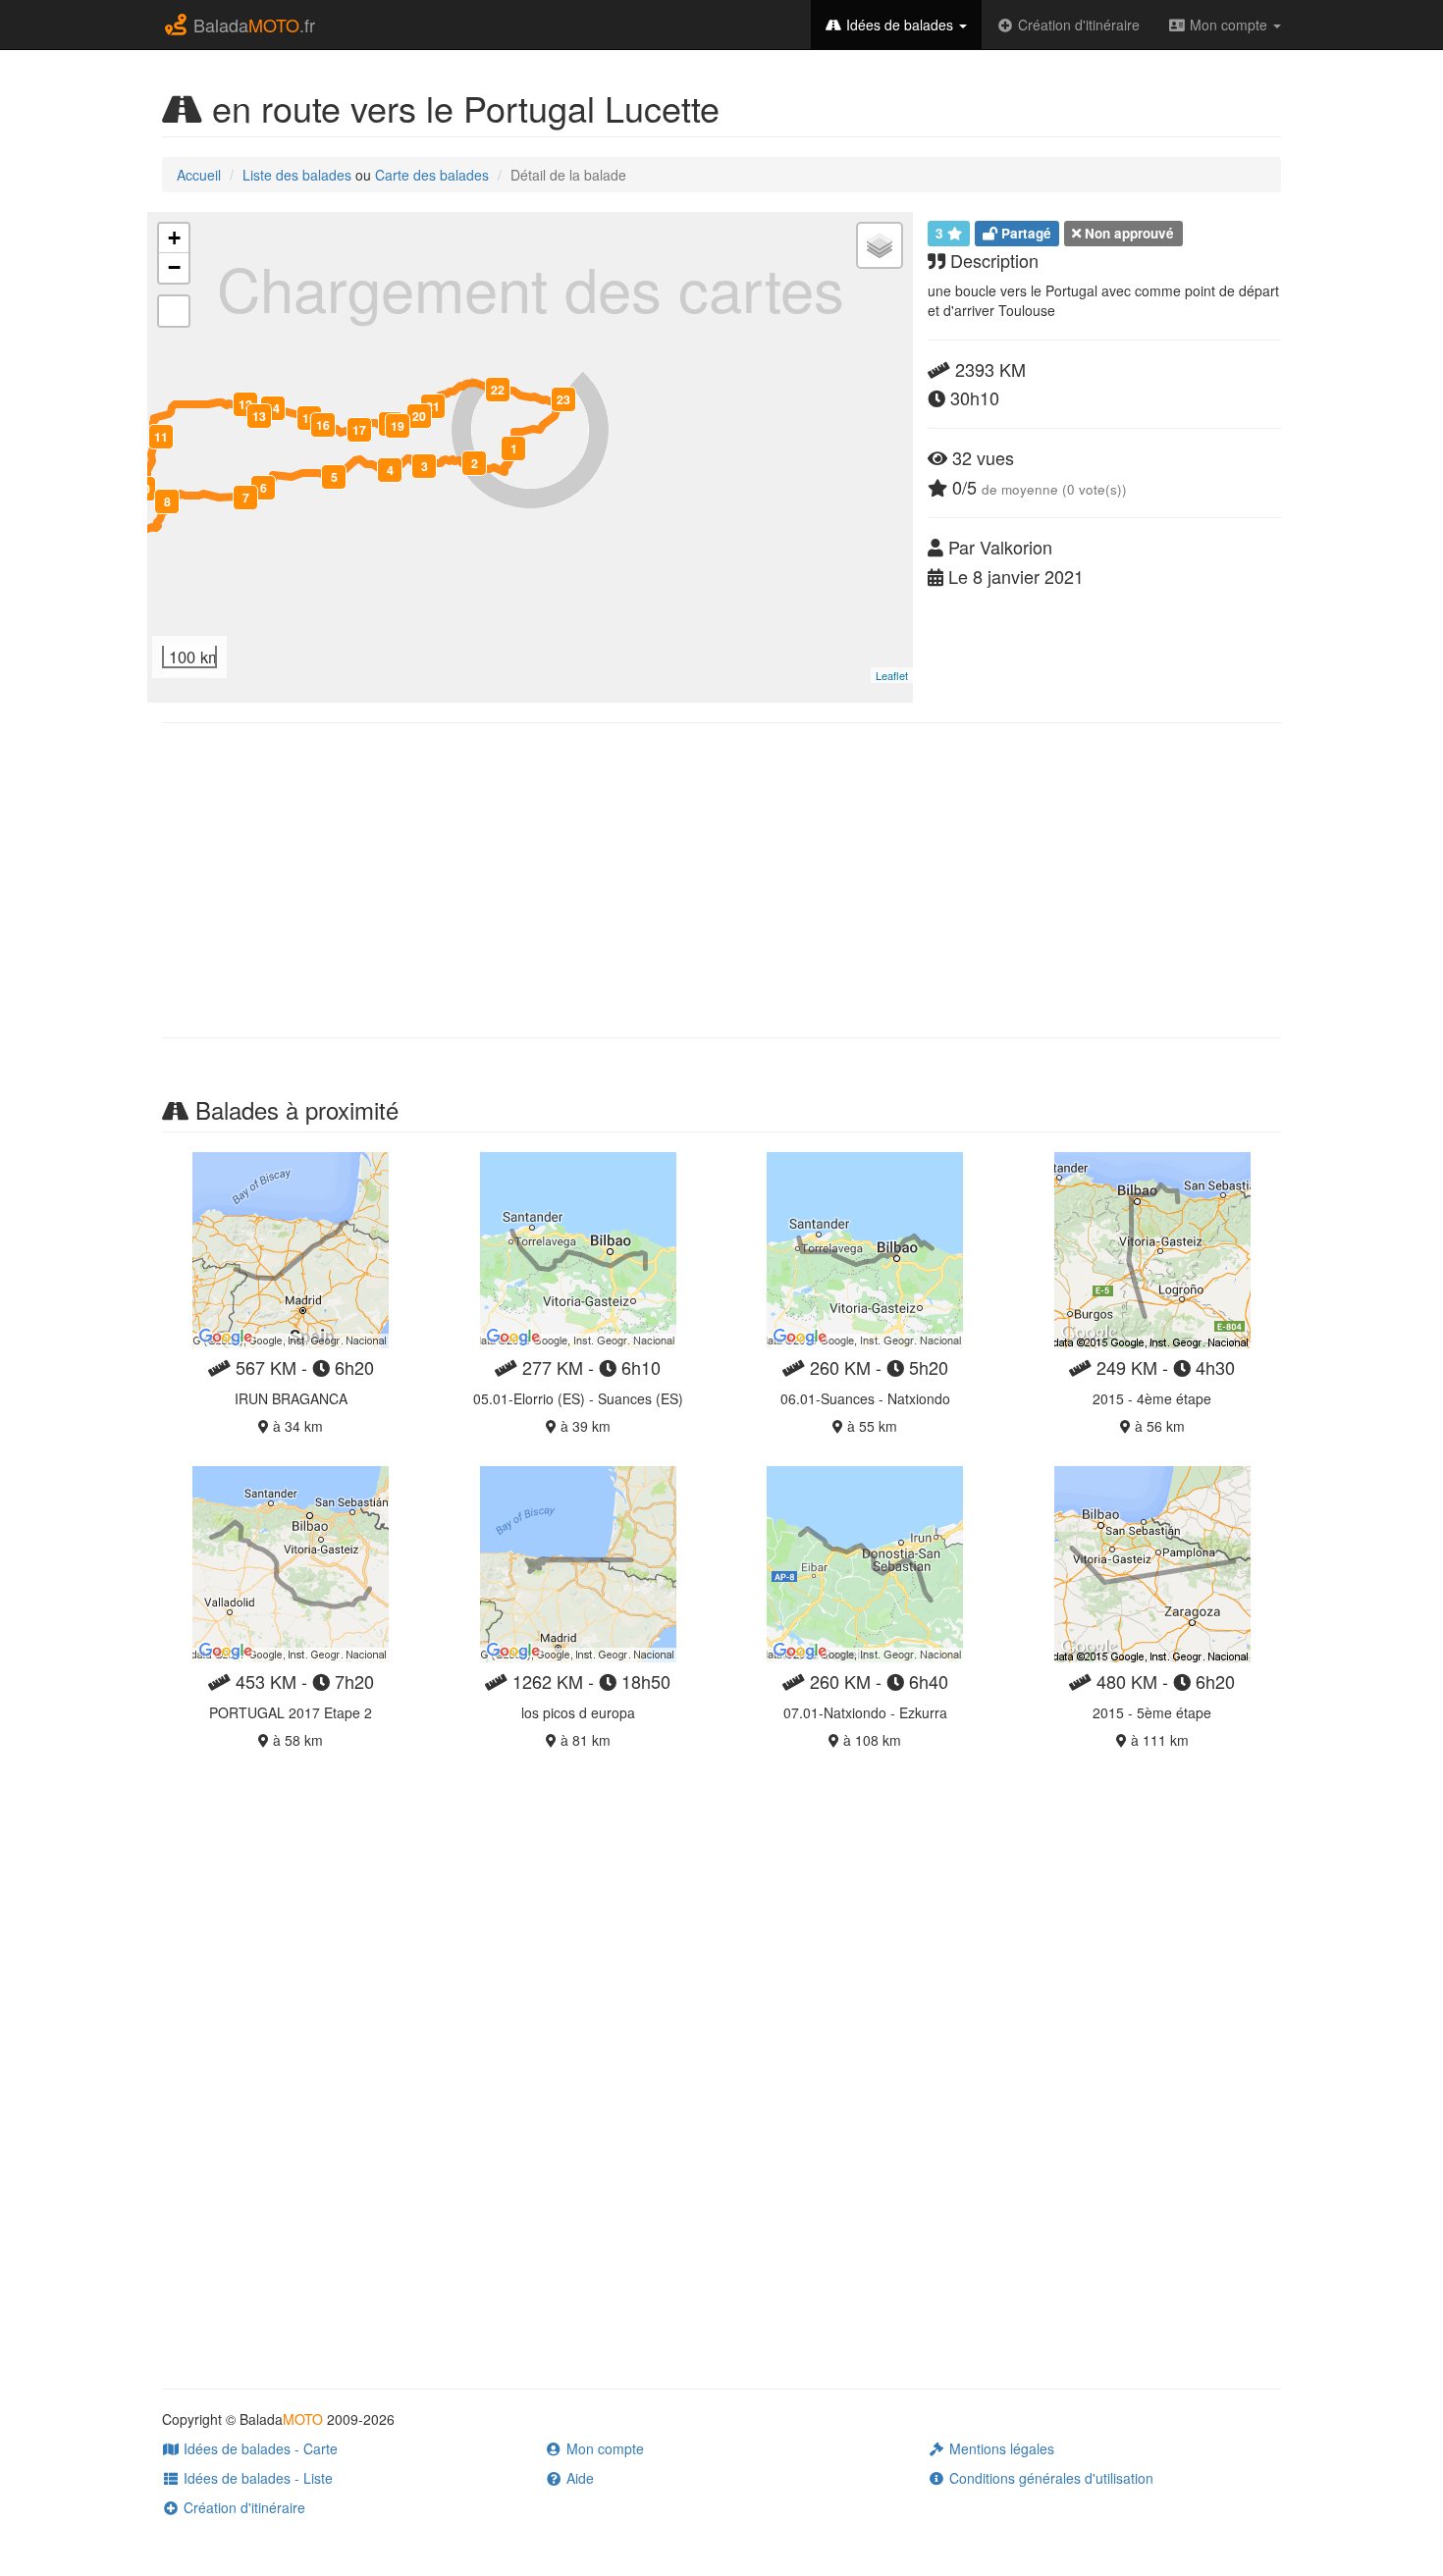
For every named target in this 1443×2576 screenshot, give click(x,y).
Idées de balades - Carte (259, 2448)
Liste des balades (297, 175)
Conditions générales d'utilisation (1049, 2478)
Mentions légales (1000, 2448)
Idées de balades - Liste (256, 2478)
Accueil (199, 175)
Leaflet (892, 675)
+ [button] (174, 238)
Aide (578, 2478)
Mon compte (1229, 25)
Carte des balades (432, 175)
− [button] (174, 267)
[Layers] (880, 245)
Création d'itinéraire (1077, 25)
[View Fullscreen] (174, 311)
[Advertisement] (721, 880)
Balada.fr (252, 25)
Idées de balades (900, 25)
